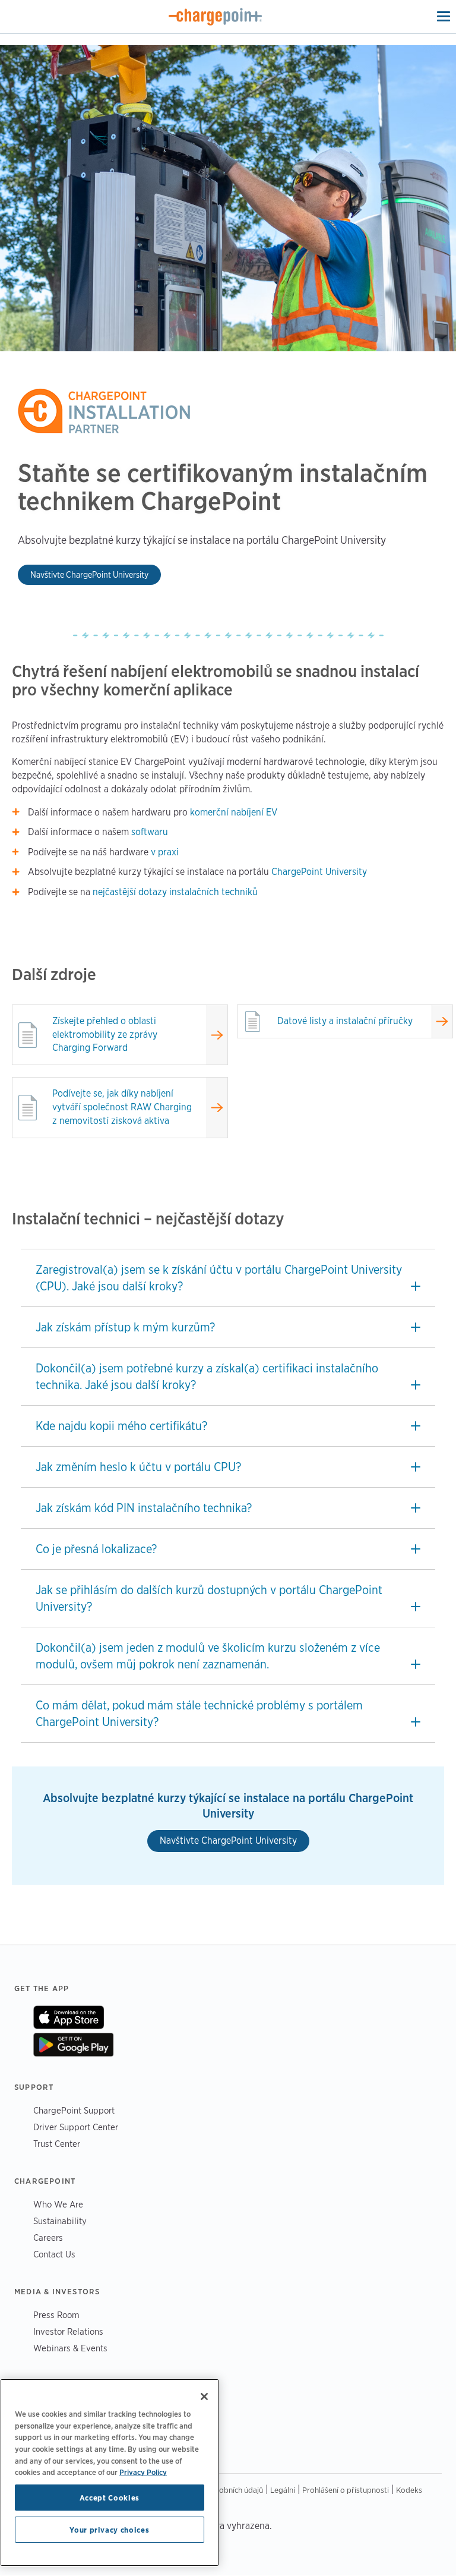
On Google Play (73, 2045)
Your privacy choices (109, 2530)
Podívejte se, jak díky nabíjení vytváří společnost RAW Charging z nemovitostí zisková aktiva (122, 1107)
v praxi (165, 852)
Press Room (56, 2315)
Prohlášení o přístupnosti (346, 2490)
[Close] (204, 2397)
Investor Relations (68, 2331)
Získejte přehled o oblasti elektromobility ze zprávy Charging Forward (105, 1035)
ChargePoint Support (74, 2110)
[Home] (216, 17)
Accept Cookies (110, 2498)
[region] (110, 2473)
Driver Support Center (76, 2127)
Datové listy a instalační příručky (345, 1021)
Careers (48, 2238)
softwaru (150, 832)
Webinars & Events (70, 2348)
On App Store (69, 2017)
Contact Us (54, 2254)
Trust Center (57, 2144)
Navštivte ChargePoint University (89, 574)
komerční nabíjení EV (234, 812)
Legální (283, 2490)
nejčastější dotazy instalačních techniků (175, 892)
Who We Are (58, 2204)
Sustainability (60, 2221)
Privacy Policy (143, 2472)
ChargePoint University (319, 872)
